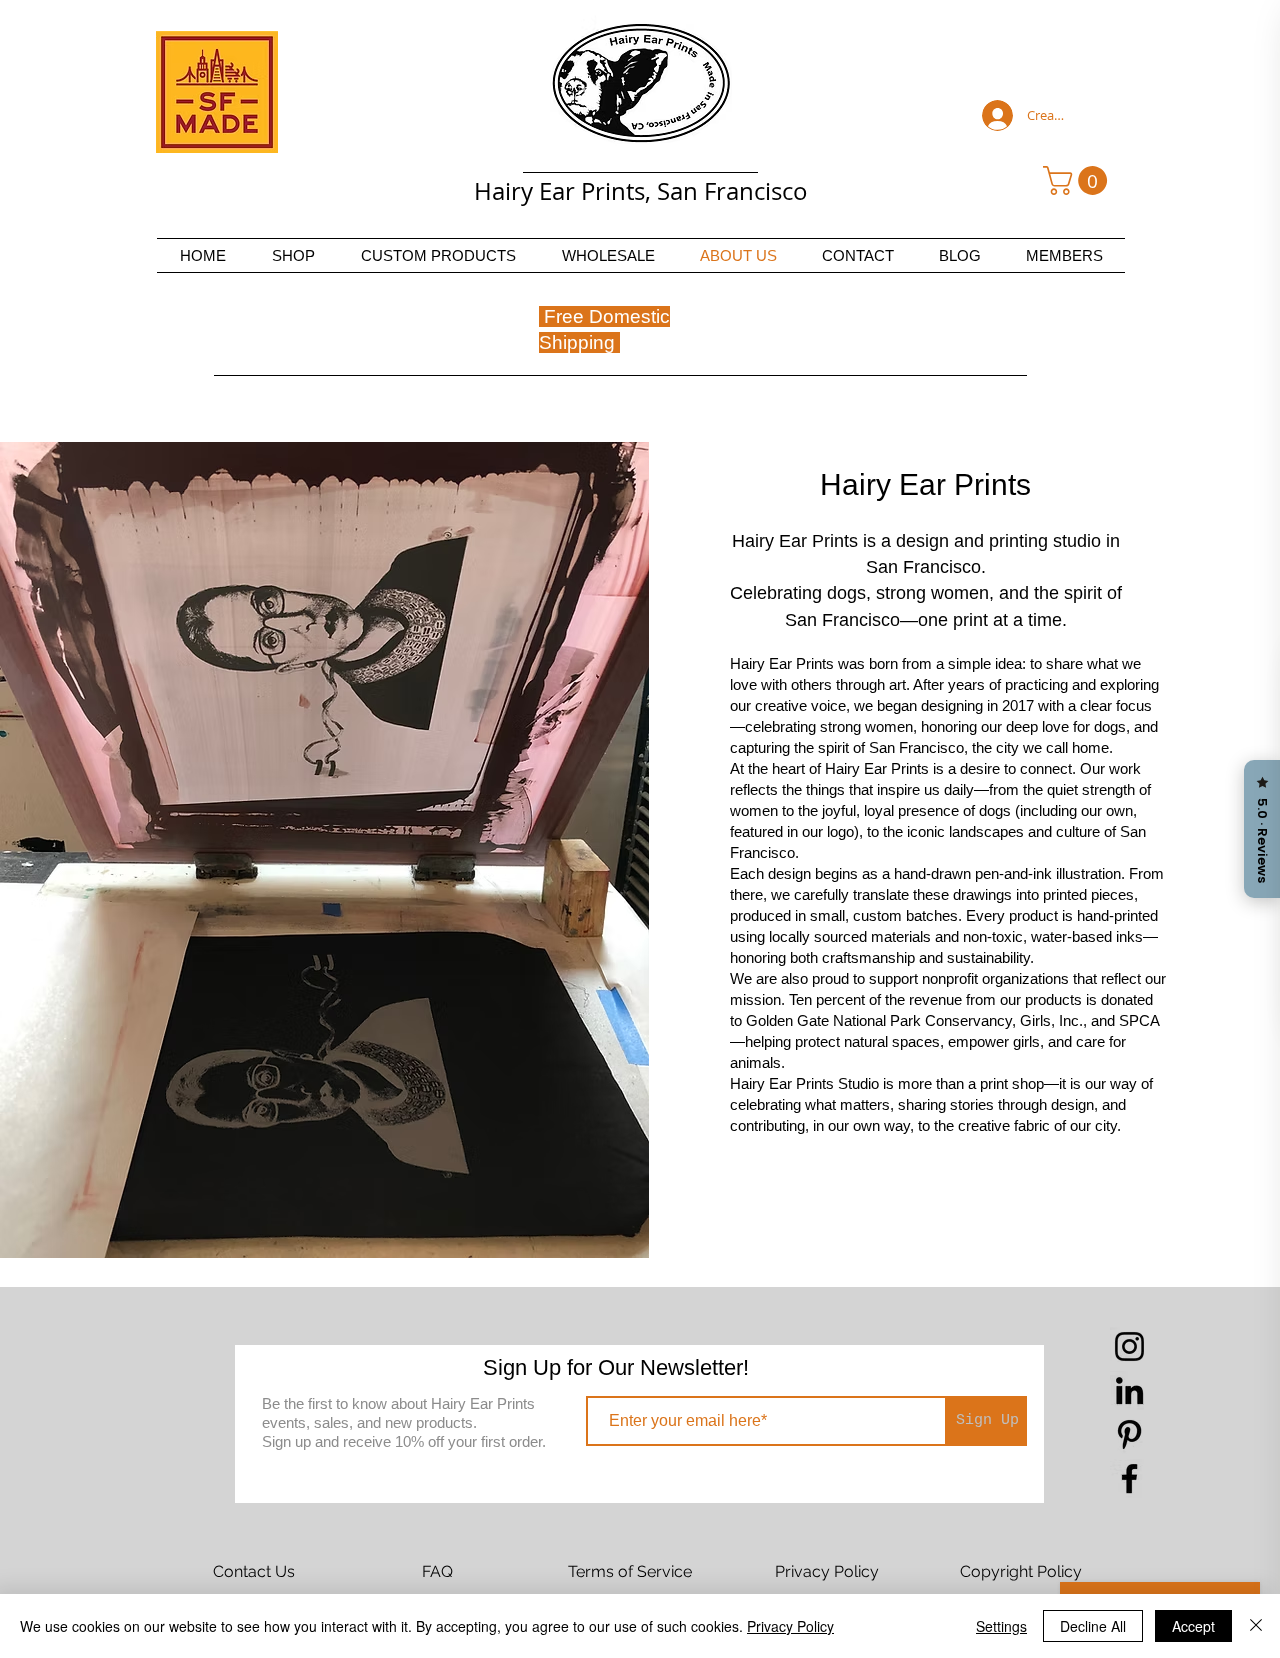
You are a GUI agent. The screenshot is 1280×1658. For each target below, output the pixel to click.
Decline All (1093, 1626)
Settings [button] (1001, 1626)
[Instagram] (1129, 1346)
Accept (1193, 1626)
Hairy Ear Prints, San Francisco (641, 191)
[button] (1078, 180)
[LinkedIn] (1129, 1390)
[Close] (1256, 1626)
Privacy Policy (790, 1626)
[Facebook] (1129, 1478)
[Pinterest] (1129, 1434)
